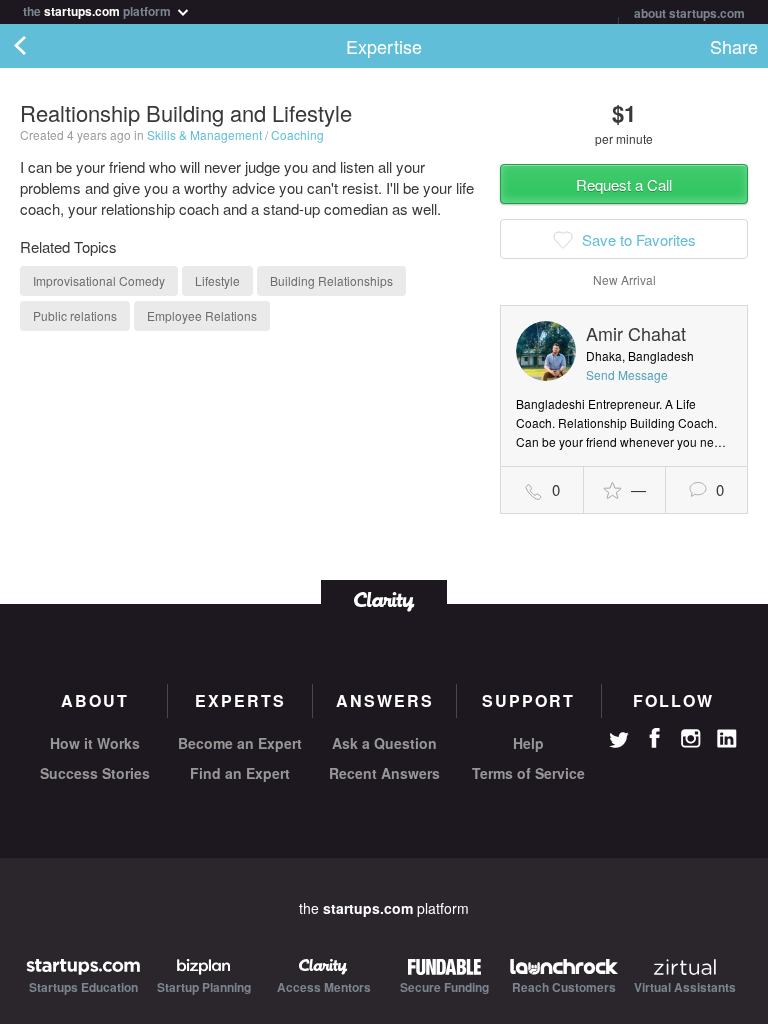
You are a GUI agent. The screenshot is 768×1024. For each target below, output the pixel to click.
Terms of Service (528, 773)
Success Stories (95, 773)
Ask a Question (384, 743)
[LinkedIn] (727, 739)
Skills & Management (204, 134)
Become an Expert (240, 743)
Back (40, 46)
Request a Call (624, 184)
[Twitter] (619, 742)
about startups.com (689, 13)
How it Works (95, 743)
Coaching (297, 134)
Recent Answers (384, 773)
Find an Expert (240, 773)
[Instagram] (691, 739)
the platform (98, 9)
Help (528, 743)
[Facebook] (655, 738)
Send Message (627, 374)
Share (734, 46)
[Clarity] (384, 599)
